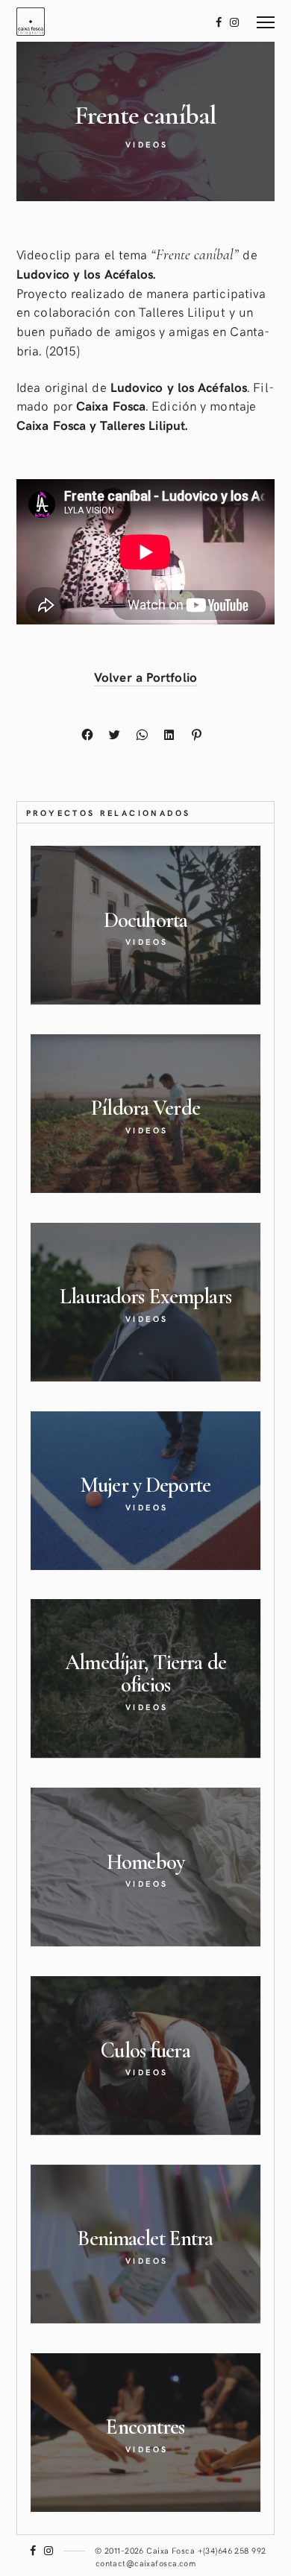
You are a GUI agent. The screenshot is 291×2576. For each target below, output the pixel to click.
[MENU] (266, 17)
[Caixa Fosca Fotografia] (31, 21)
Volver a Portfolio (145, 677)
